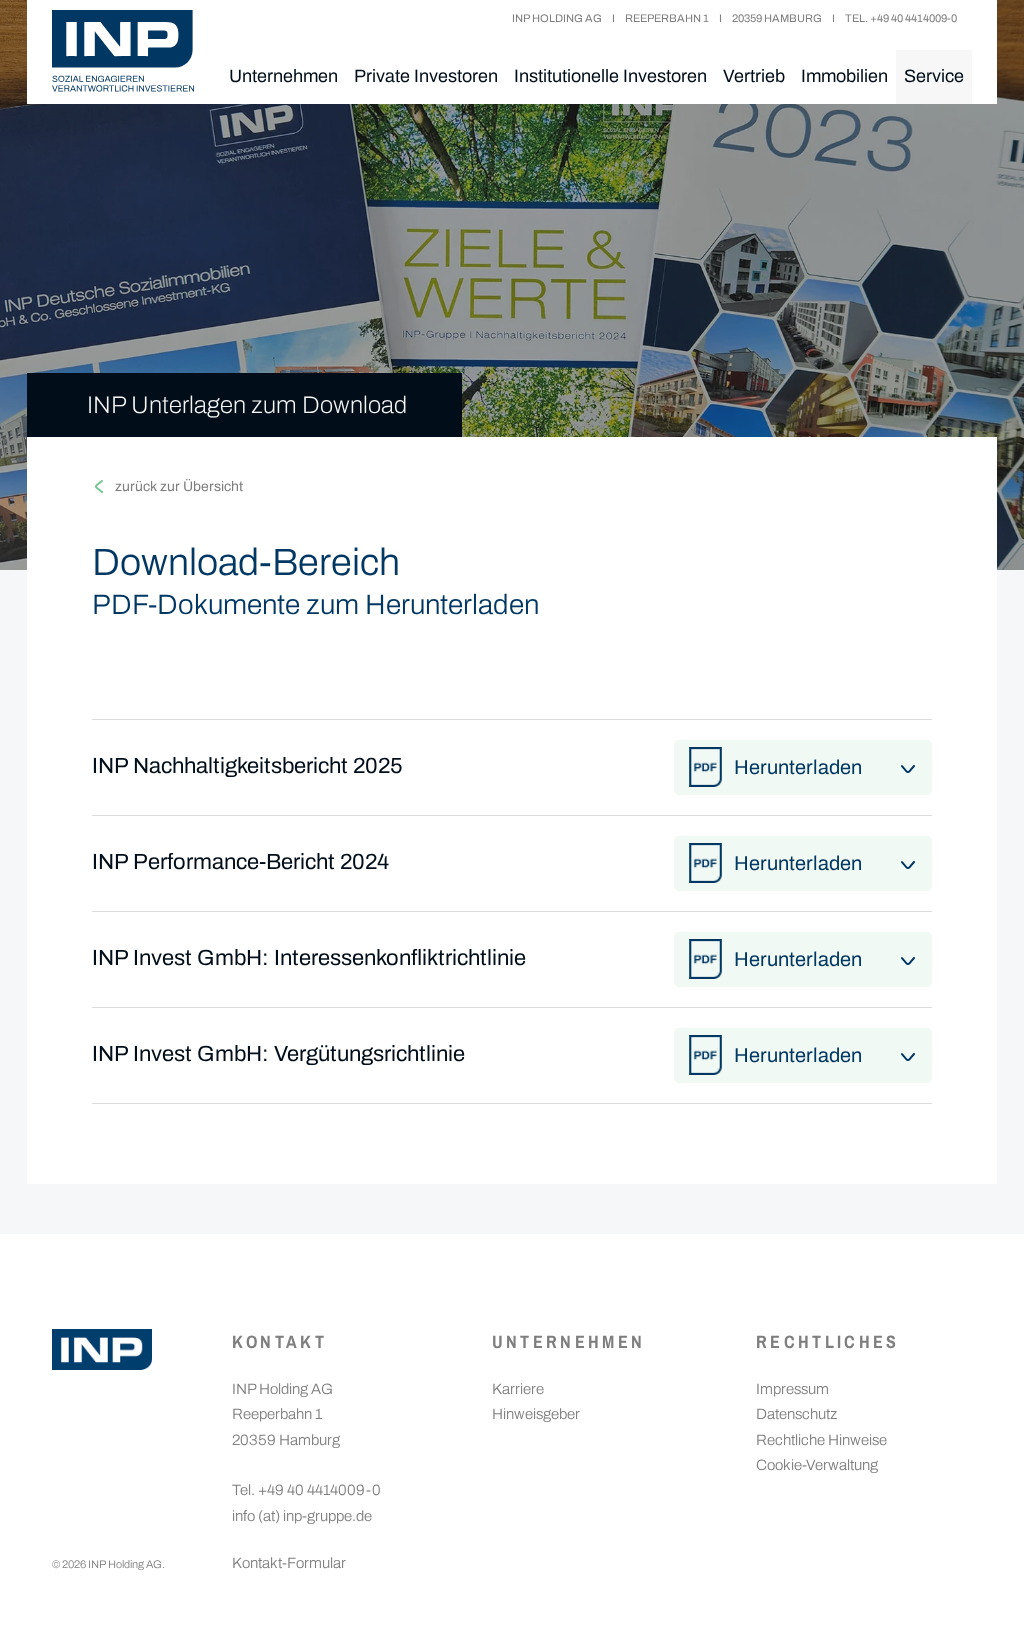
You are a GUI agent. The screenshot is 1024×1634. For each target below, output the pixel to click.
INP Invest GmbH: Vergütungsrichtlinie (278, 1054)
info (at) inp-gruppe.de (302, 1516)
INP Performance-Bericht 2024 (240, 862)
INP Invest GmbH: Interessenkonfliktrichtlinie (309, 958)
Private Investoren (426, 76)
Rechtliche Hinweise (821, 1440)
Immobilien (844, 76)
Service (934, 76)
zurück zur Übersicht (179, 486)
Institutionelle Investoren (610, 76)
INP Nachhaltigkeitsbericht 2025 (247, 766)
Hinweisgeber (536, 1414)
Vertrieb (754, 76)
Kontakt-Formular (289, 1563)
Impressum (792, 1389)
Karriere (518, 1389)
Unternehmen (283, 76)
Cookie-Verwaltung (817, 1465)
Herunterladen (798, 767)
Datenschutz (796, 1414)
